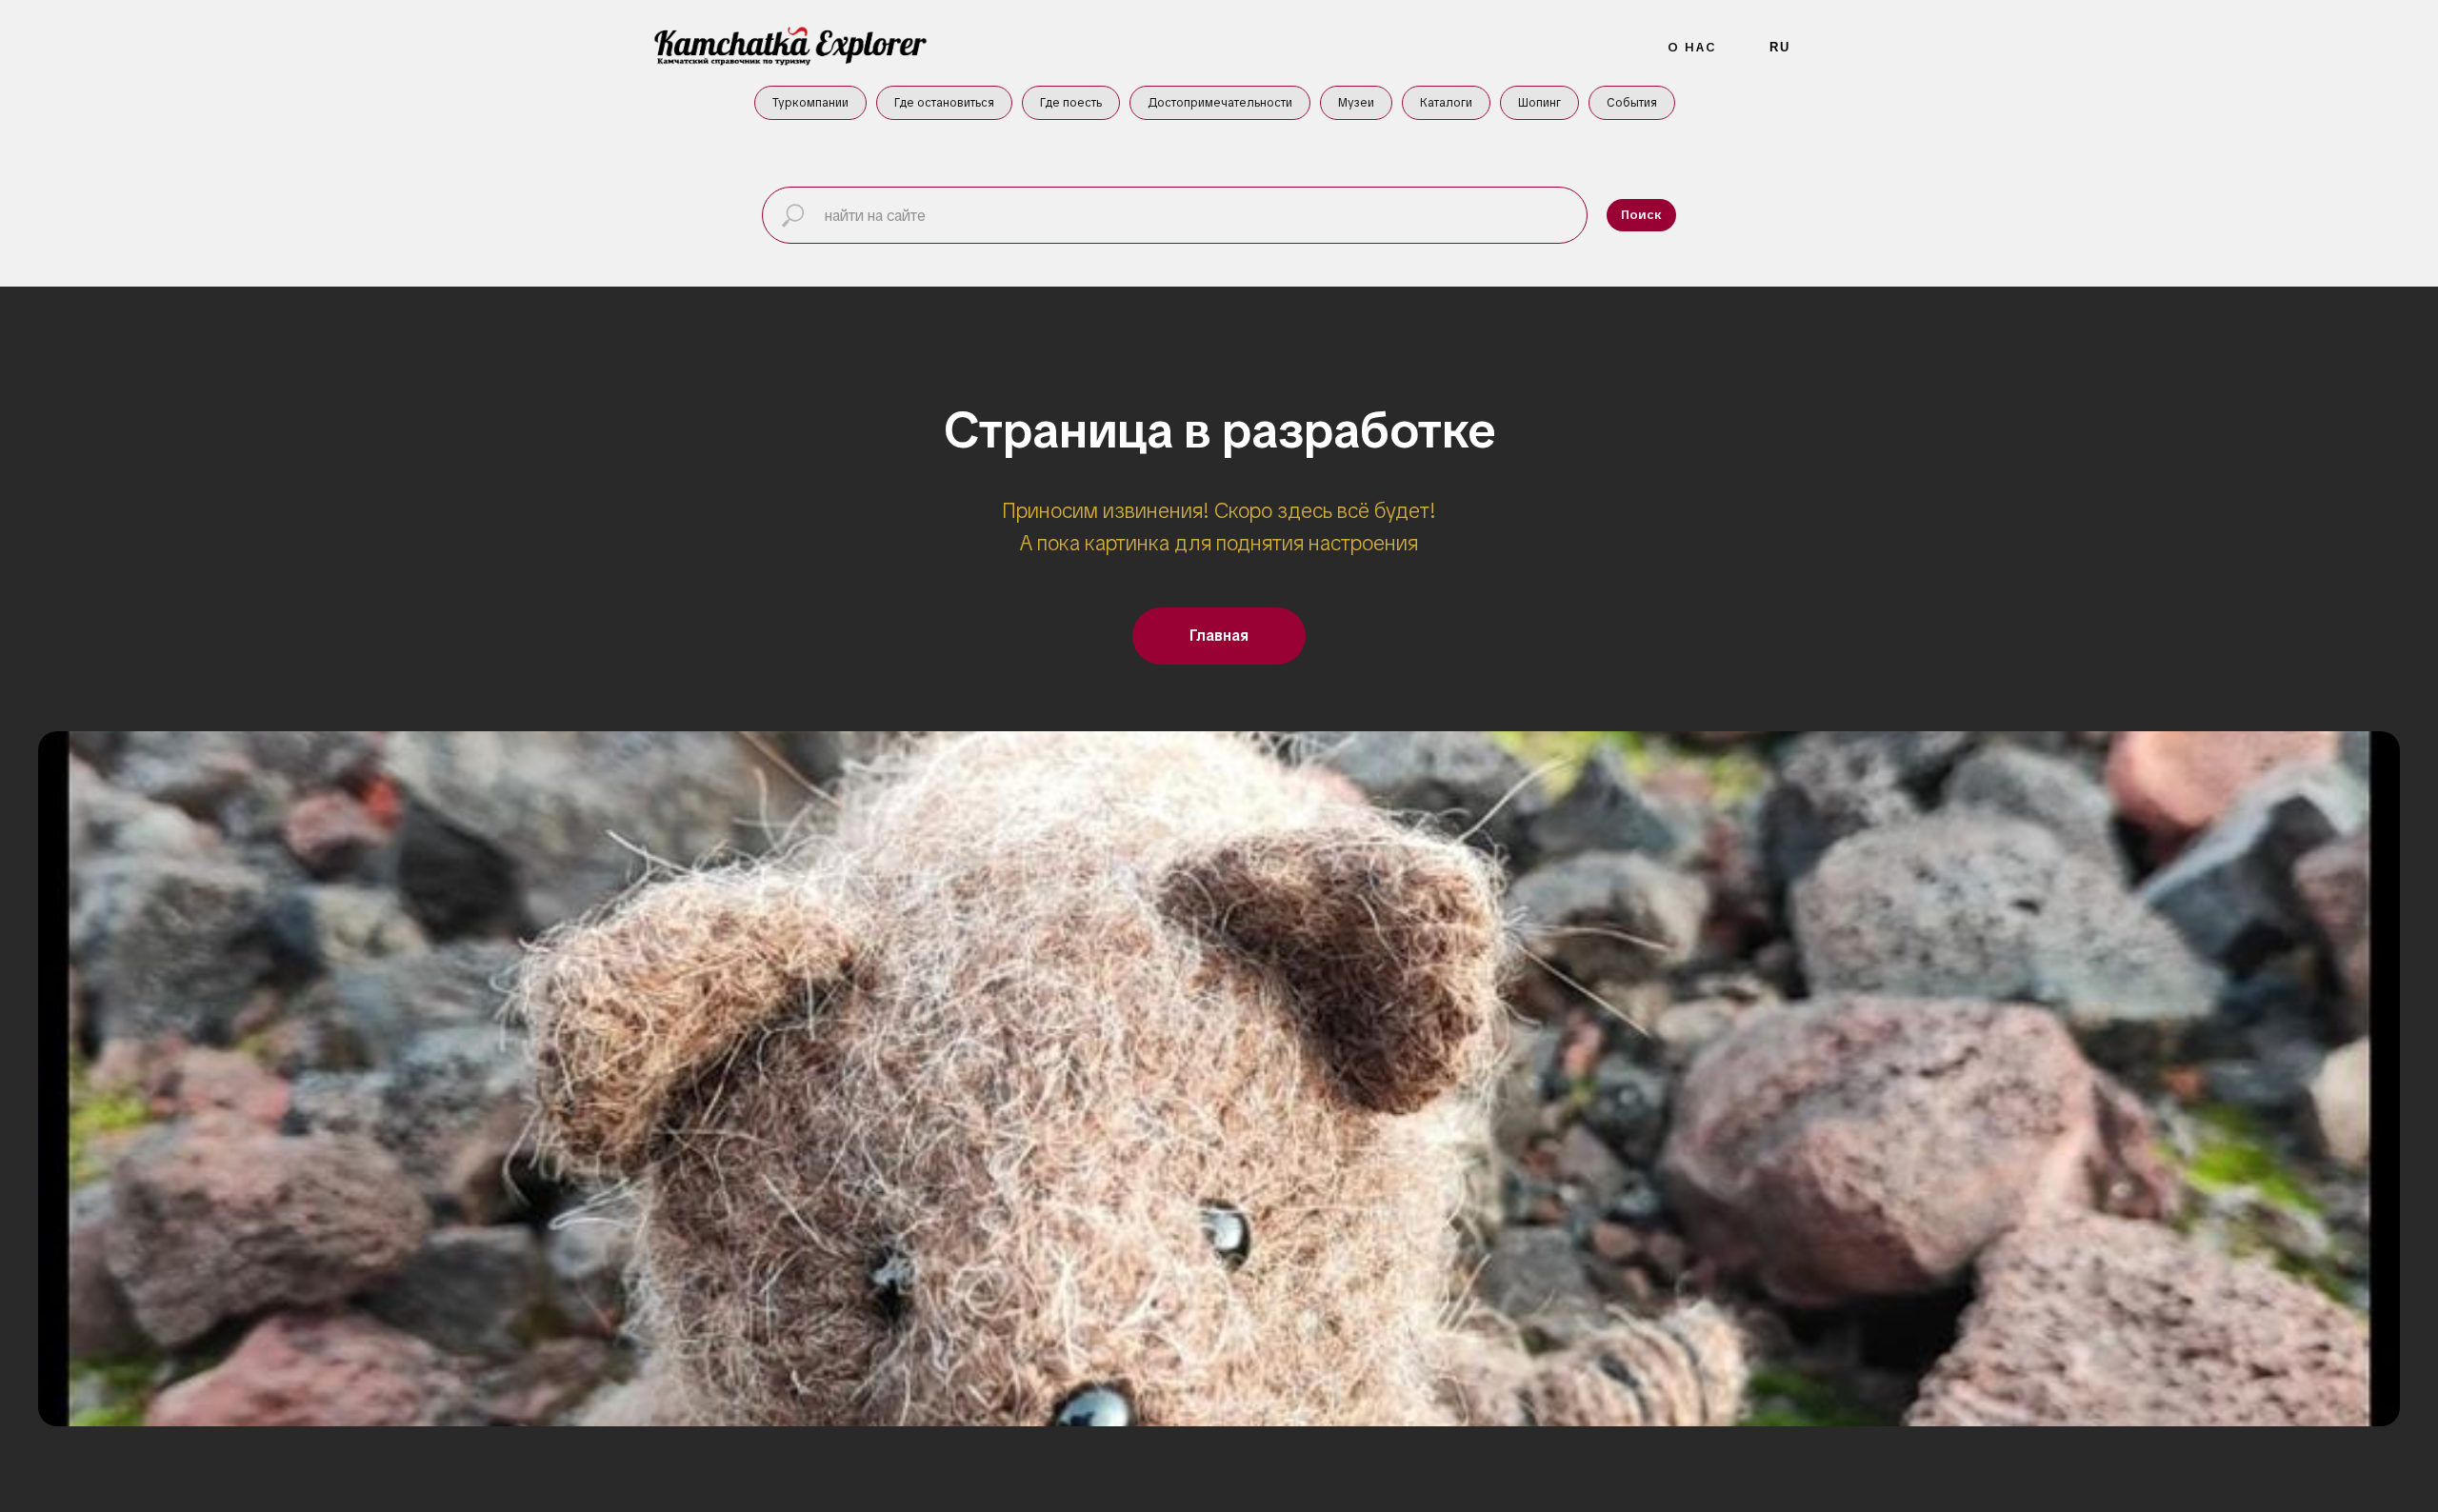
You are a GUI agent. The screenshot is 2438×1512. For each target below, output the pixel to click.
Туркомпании (810, 103)
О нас (1693, 47)
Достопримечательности (1220, 103)
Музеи (1356, 103)
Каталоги (1446, 103)
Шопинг (1539, 103)
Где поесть (1071, 103)
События (1632, 103)
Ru (1780, 47)
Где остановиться (944, 103)
